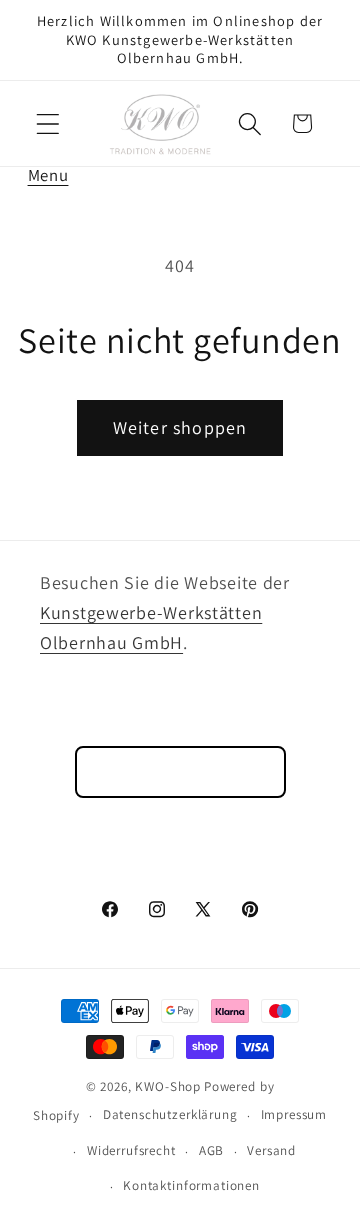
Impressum (294, 1114)
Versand (271, 1150)
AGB (212, 1150)
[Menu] (48, 123)
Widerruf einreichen (180, 772)
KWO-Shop (168, 1086)
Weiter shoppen (180, 427)
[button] (48, 123)
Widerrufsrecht (131, 1150)
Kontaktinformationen (191, 1185)
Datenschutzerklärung (170, 1114)
